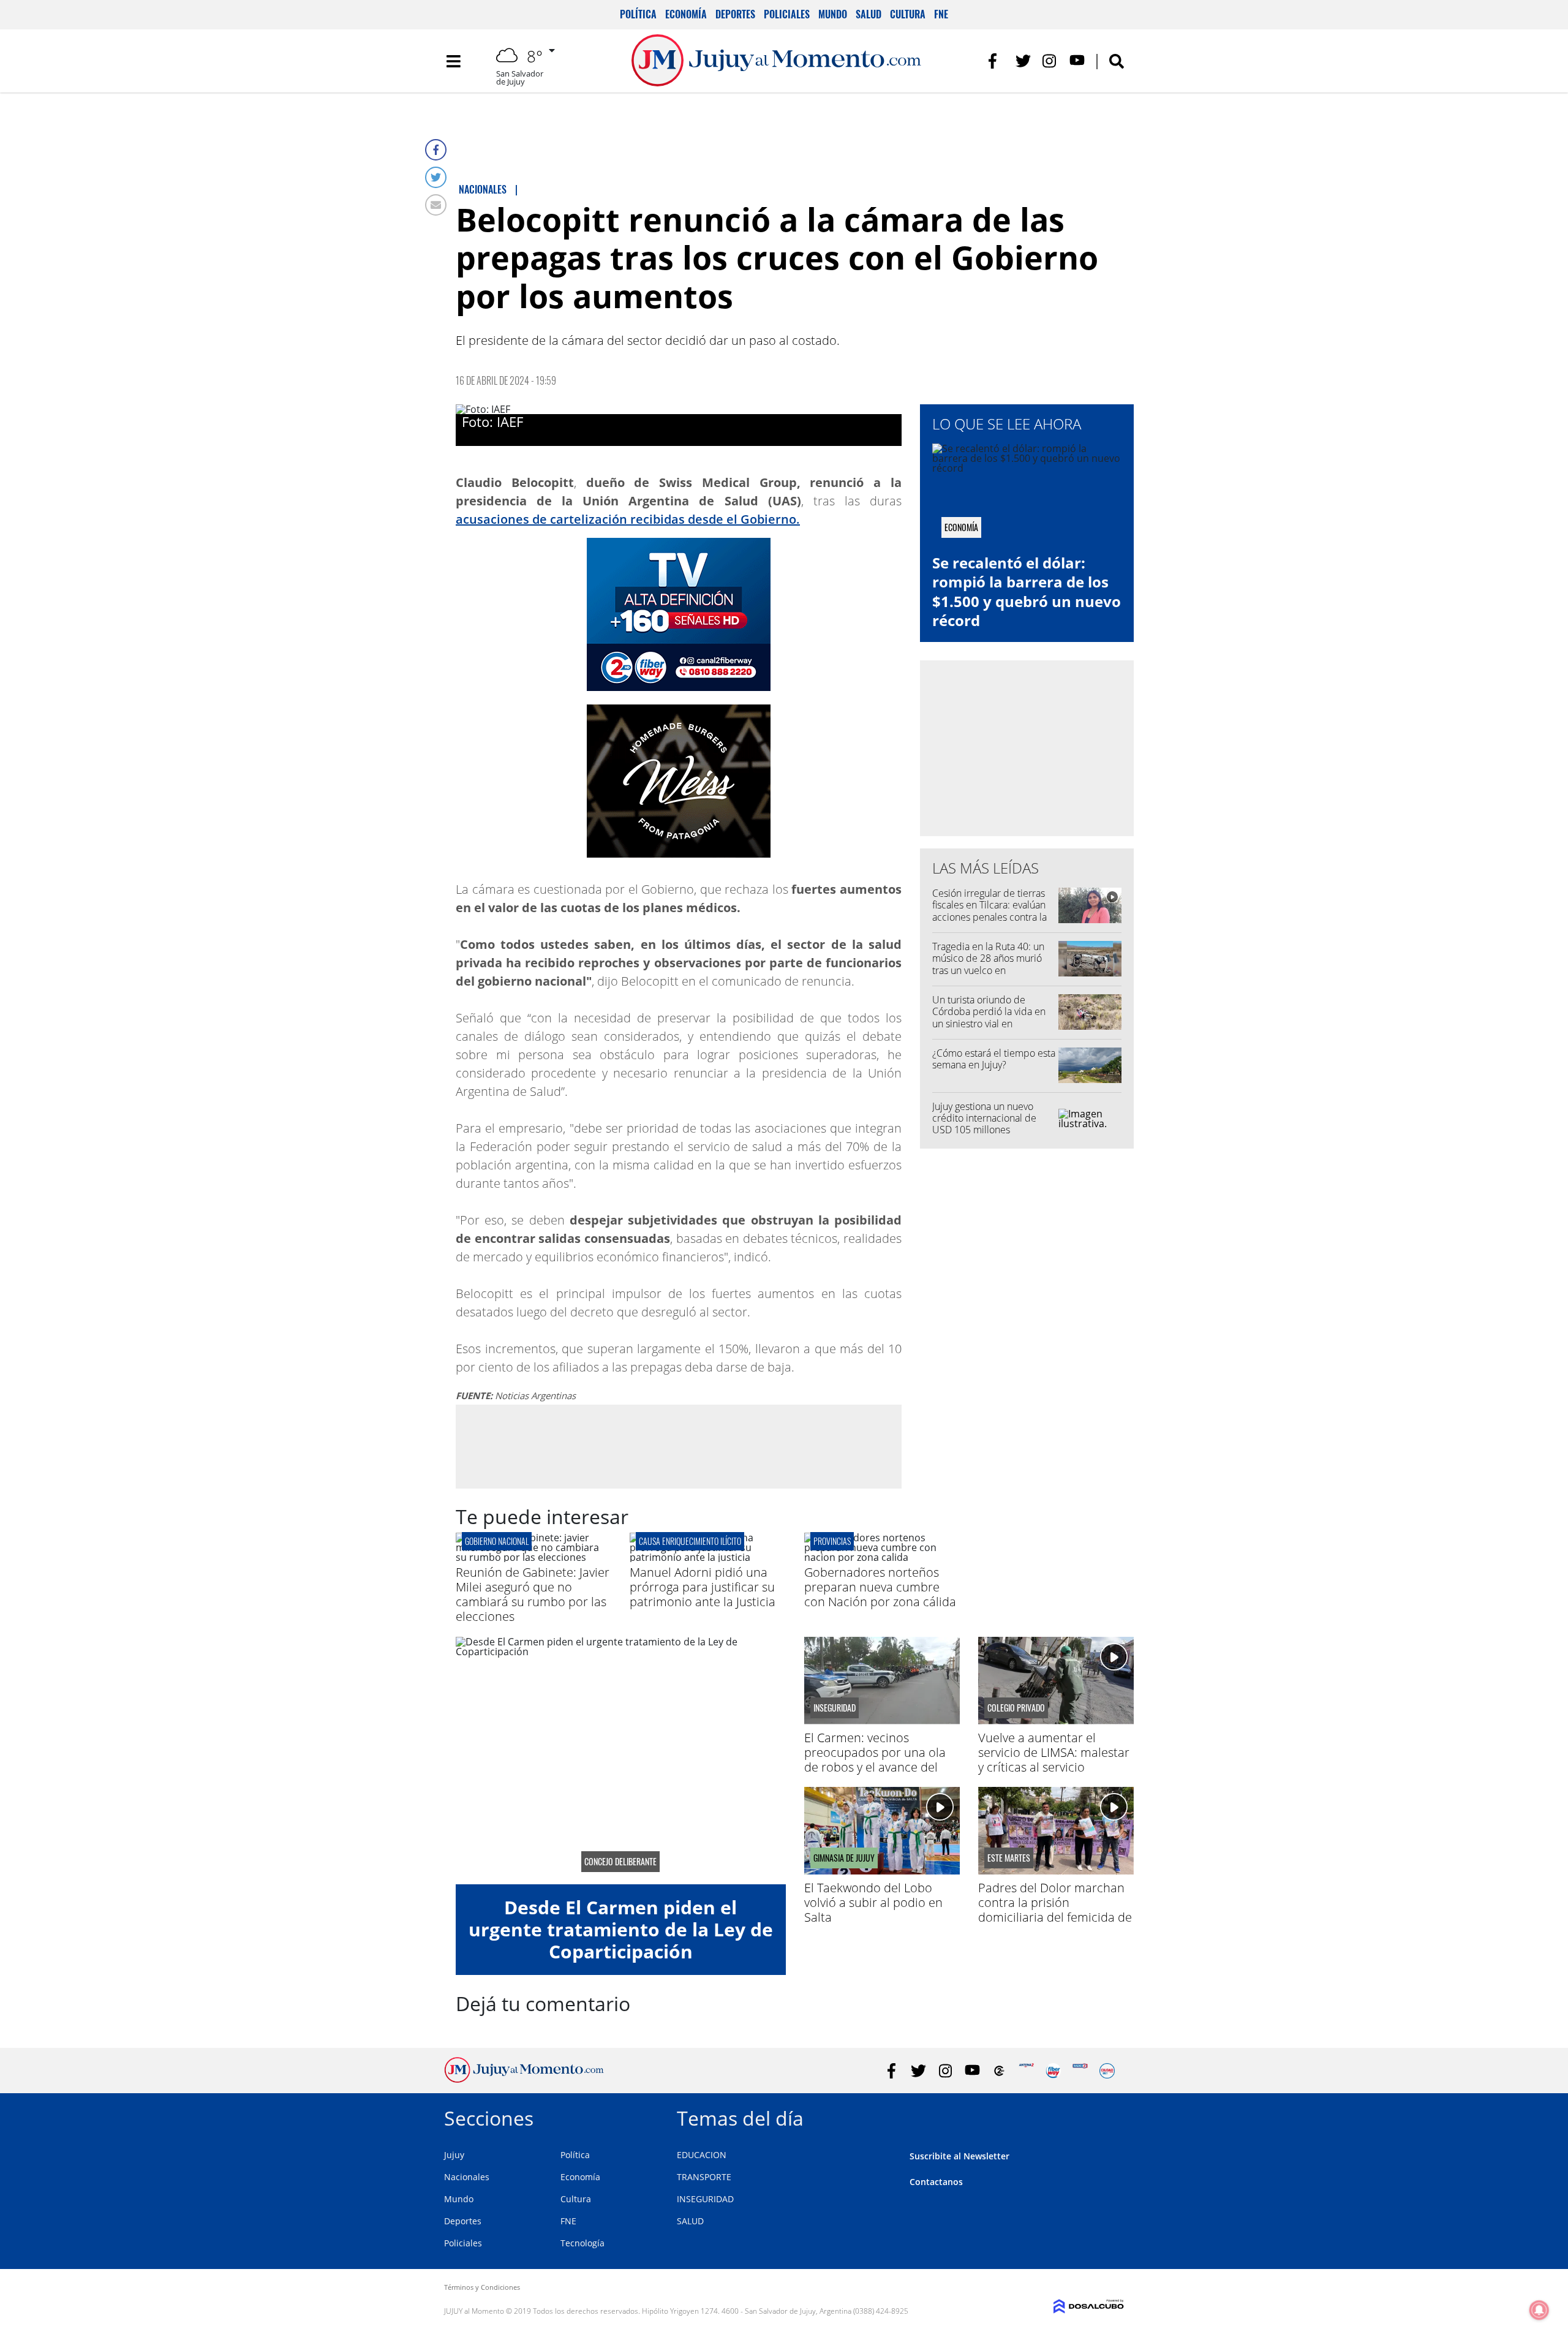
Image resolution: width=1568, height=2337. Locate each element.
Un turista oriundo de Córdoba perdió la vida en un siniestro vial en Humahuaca (989, 1017)
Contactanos (936, 2182)
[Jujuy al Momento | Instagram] (1050, 61)
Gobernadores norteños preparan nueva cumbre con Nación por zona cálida (880, 1587)
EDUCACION (702, 2155)
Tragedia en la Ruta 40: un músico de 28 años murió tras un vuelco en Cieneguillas (988, 964)
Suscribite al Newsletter (959, 2156)
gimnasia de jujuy (844, 1858)
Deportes (735, 14)
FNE (941, 14)
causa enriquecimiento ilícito (690, 1541)
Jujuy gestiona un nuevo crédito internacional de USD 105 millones (984, 1118)
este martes (1009, 1858)
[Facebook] (436, 150)
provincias (832, 1541)
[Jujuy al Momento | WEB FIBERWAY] (1053, 2071)
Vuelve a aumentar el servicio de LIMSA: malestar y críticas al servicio (1054, 1752)
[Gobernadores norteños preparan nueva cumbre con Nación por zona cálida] (882, 1557)
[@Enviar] (436, 205)
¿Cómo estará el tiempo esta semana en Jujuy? (994, 1059)
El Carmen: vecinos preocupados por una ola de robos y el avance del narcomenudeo (875, 1760)
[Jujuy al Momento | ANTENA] (1026, 2071)
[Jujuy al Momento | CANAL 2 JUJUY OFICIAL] (999, 2071)
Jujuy (454, 2155)
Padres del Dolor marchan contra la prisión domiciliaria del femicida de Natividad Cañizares (1055, 1910)
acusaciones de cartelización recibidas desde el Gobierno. (628, 519)
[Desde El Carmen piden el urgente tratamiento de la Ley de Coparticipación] (621, 1761)
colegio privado (1016, 1708)
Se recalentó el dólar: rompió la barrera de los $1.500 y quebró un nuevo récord (1027, 591)
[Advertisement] (679, 1446)
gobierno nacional (497, 1541)
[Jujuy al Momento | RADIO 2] (1080, 2071)
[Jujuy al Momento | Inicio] (1110, 2116)
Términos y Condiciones (482, 2287)
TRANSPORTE (704, 2177)
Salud (869, 14)
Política (638, 14)
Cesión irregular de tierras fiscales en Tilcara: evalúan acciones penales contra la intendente (989, 911)
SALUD (690, 2221)
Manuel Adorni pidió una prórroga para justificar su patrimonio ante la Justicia (703, 1587)
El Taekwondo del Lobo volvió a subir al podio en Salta (873, 1902)
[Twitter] (436, 177)
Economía (686, 14)
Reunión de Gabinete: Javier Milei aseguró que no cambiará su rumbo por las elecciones (533, 1594)
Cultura (908, 14)
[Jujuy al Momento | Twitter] (1023, 61)
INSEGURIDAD (705, 2199)
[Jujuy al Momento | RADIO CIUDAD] (1107, 2071)
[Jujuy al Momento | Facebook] (996, 61)
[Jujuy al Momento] (524, 2079)
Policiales (787, 14)
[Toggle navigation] (453, 61)
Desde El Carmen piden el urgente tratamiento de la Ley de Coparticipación (621, 1929)
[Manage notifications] (1539, 2310)
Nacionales (467, 2177)
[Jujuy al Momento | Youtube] (1077, 61)
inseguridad (835, 1708)
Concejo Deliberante (620, 1862)
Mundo (833, 14)
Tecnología (582, 2243)
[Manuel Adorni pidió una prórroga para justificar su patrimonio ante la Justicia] (707, 1557)
